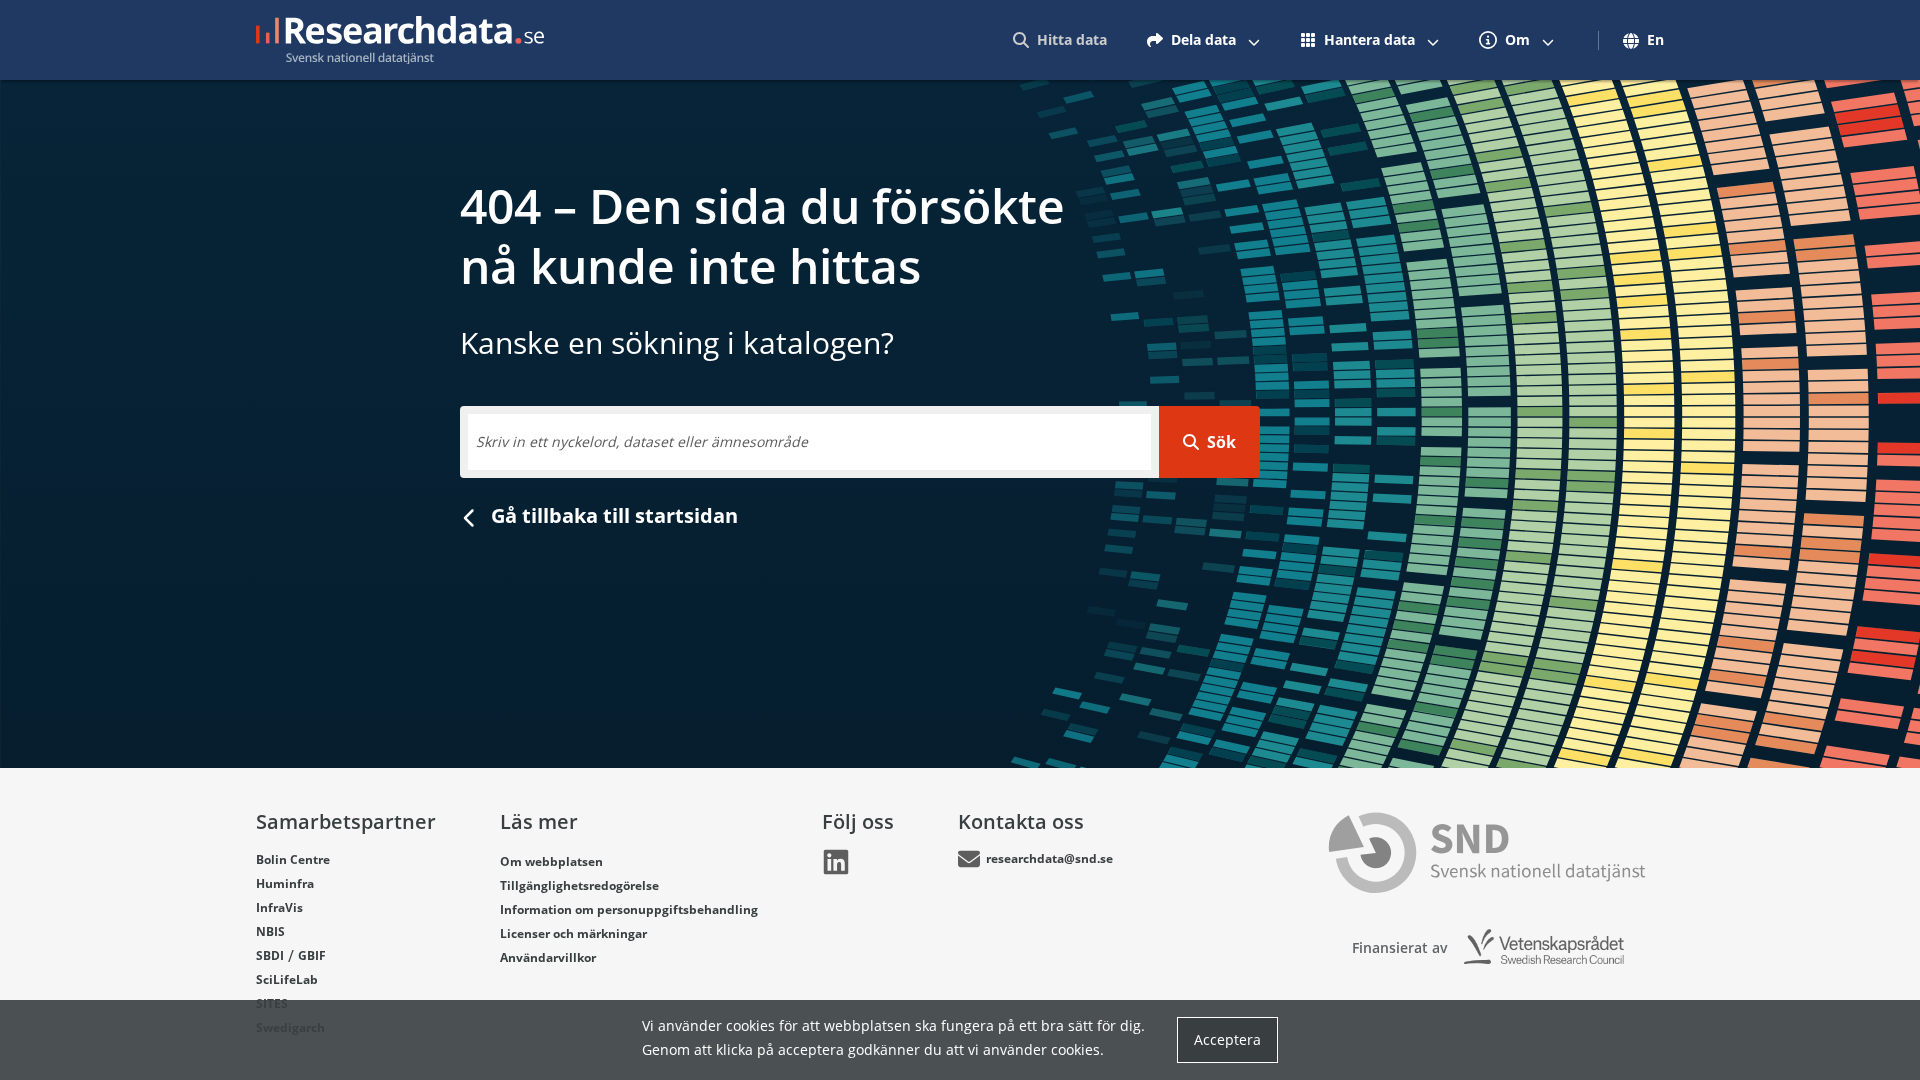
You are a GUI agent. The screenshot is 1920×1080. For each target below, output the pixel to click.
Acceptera (1227, 1039)
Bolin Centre (293, 859)
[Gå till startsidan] (400, 40)
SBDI (270, 955)
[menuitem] (1060, 40)
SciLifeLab (287, 979)
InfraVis (279, 907)
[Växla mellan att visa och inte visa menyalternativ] (1254, 40)
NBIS (270, 931)
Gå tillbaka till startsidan (612, 515)
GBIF (312, 955)
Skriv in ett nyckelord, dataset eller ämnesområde (642, 441)
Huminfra (285, 883)
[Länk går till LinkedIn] (836, 862)
